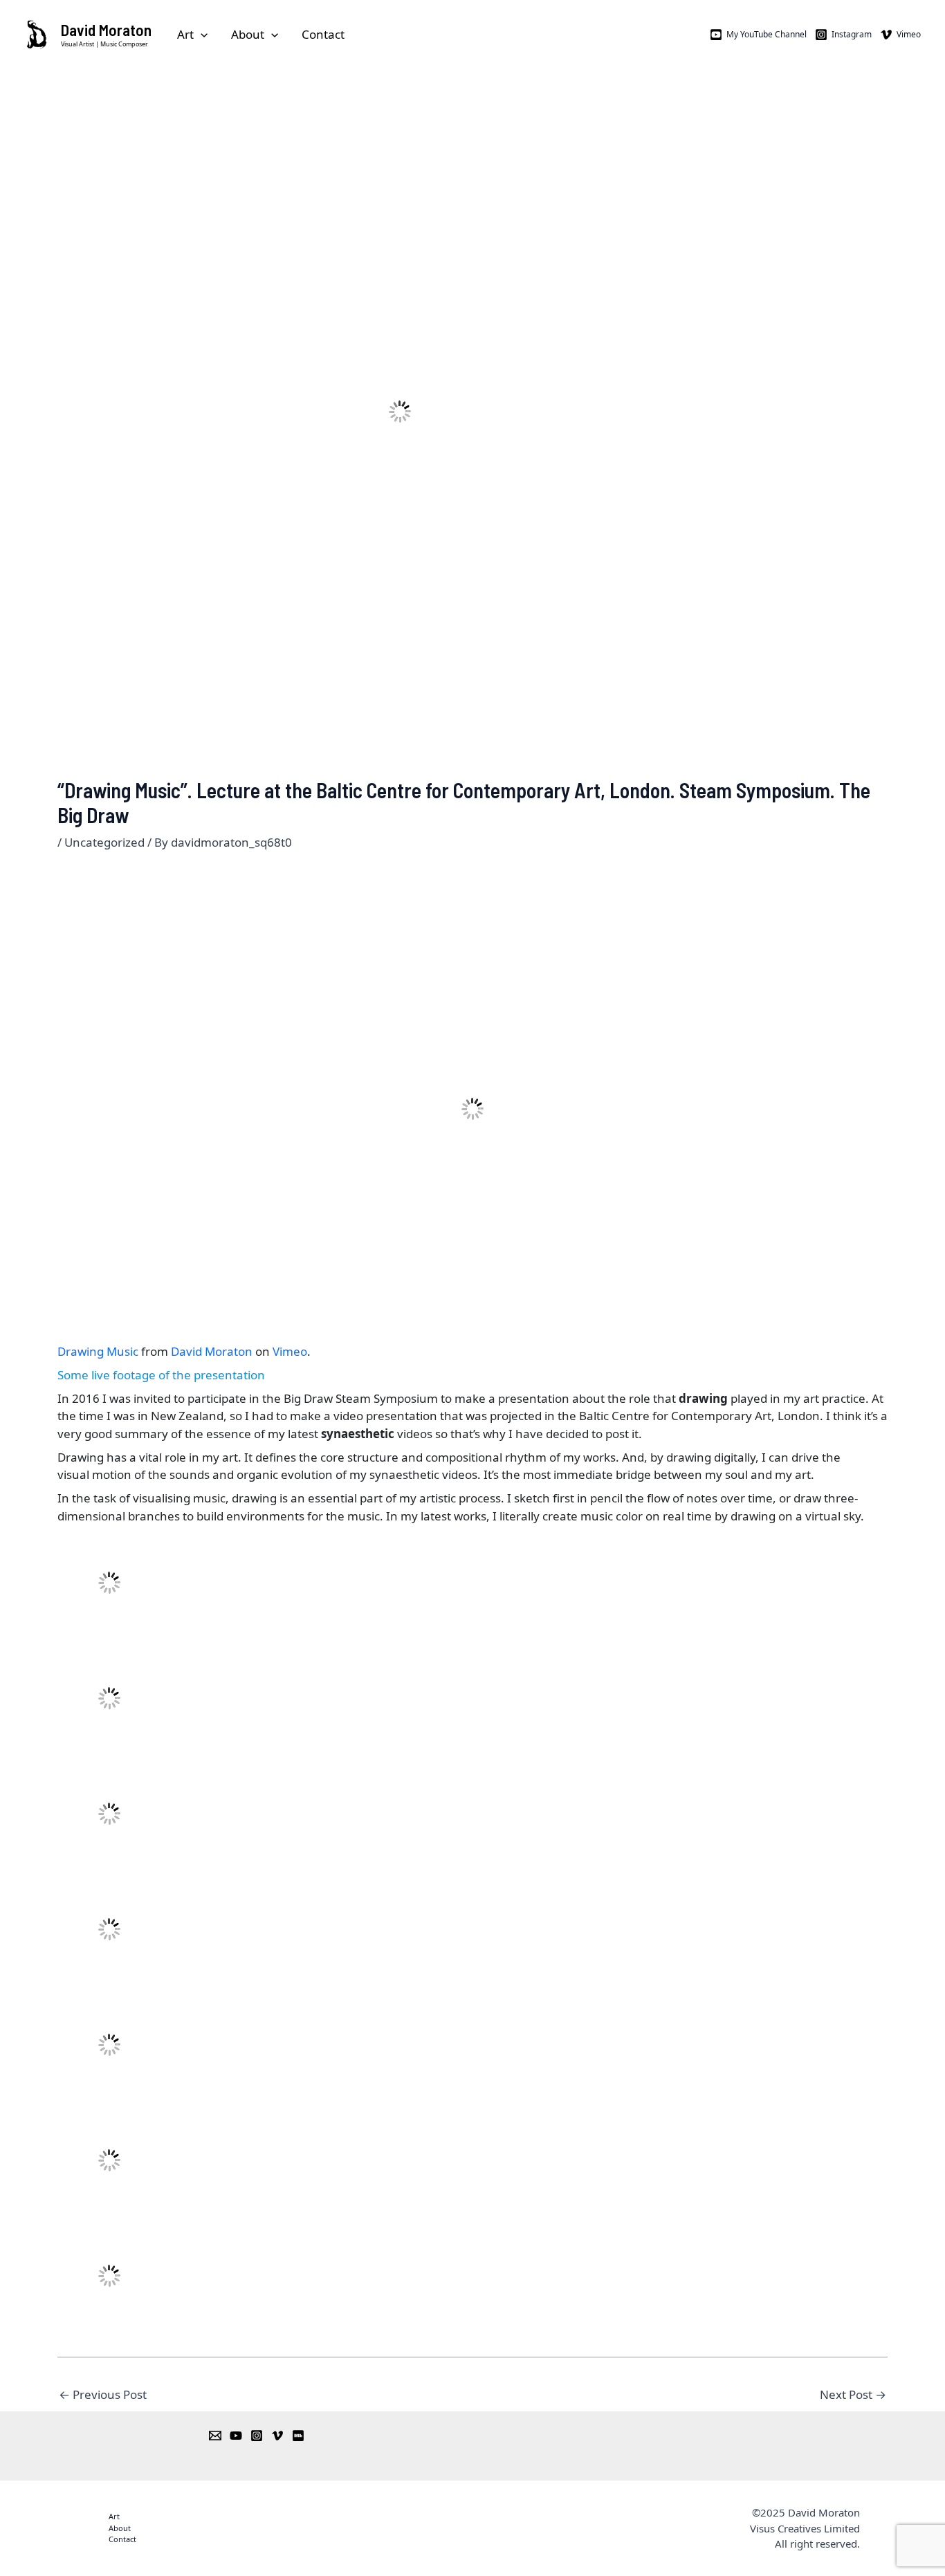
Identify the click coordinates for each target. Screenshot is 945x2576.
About (248, 34)
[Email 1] (215, 2436)
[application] (201, 35)
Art (185, 34)
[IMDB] (298, 2436)
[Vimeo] (277, 2436)
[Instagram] (257, 2436)
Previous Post (103, 2394)
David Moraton (106, 30)
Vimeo (290, 1351)
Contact (323, 34)
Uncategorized (104, 842)
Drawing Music (98, 1351)
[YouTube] (236, 2436)
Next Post (853, 2394)
